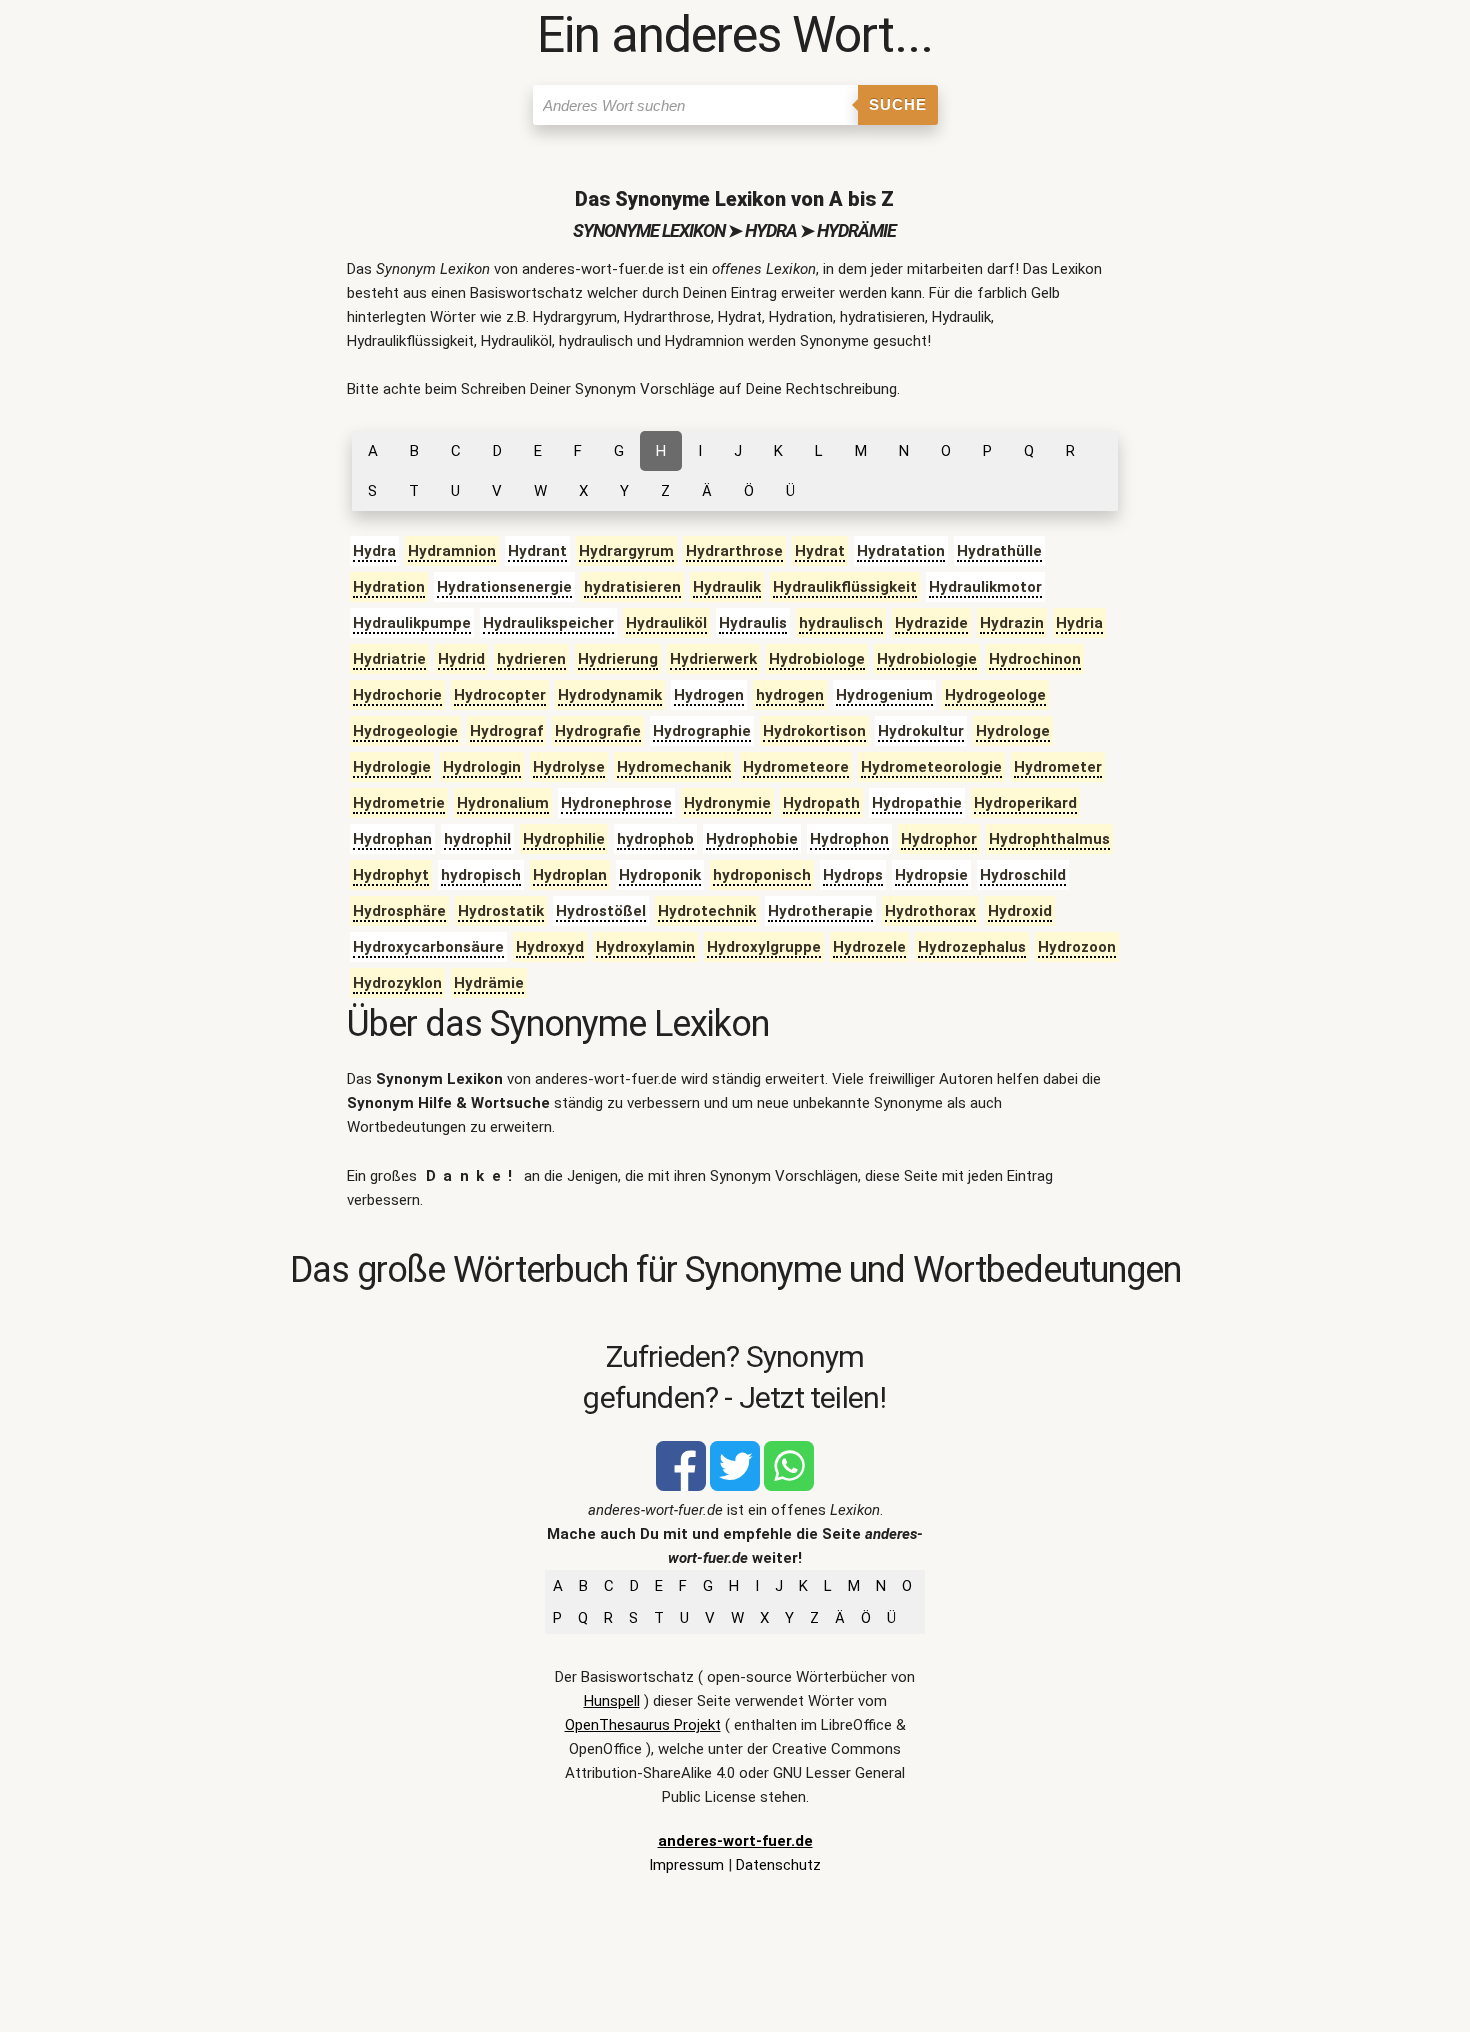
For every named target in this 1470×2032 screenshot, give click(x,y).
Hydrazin (1012, 623)
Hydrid (461, 659)
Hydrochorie (397, 695)
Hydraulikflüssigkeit (845, 587)
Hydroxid (1020, 911)
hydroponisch (762, 875)
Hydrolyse (569, 767)
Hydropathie (917, 803)
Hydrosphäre (399, 911)
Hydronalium (503, 803)
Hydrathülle (999, 551)
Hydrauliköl (666, 623)
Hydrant (537, 551)
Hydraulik (727, 587)
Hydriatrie (389, 659)
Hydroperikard (1025, 803)
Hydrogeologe (995, 695)
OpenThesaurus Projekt (643, 1725)
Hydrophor (939, 839)
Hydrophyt (391, 875)
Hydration (389, 587)
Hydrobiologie (927, 659)
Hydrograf (506, 731)
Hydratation (901, 551)
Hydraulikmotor (985, 587)
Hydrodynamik (610, 695)
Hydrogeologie (405, 731)
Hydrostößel (601, 911)
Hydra (374, 551)
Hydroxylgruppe (764, 947)
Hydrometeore (796, 767)
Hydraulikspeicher (548, 623)
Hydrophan (392, 839)
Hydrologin (482, 767)
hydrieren (531, 659)
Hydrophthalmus (1049, 839)
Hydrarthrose (734, 551)
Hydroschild (1023, 875)
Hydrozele (869, 947)
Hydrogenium (884, 695)
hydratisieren (632, 587)
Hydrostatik (501, 911)
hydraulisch (841, 623)
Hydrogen (709, 695)
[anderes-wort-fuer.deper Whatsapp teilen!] (789, 1486)
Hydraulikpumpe (412, 623)
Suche (898, 104)
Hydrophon (849, 839)
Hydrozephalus (972, 947)
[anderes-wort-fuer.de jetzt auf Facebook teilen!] (681, 1486)
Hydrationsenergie (504, 587)
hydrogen (790, 695)
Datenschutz (778, 1865)
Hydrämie (489, 983)
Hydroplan (570, 875)
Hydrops (853, 875)
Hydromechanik (674, 767)
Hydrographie (702, 731)
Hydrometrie (399, 803)
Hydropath (821, 803)
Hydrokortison (814, 731)
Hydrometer (1058, 767)
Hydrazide (931, 623)
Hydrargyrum (626, 551)
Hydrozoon (1077, 947)
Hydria (1079, 623)
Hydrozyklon (397, 983)
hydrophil (477, 839)
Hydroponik (660, 875)
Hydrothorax (930, 911)
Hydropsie (931, 875)
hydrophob (655, 839)
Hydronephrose (616, 803)
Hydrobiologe (817, 659)
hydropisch (481, 875)
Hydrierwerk (713, 659)
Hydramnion (452, 551)
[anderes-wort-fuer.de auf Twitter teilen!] (735, 1486)
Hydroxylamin (645, 947)
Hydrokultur (921, 731)
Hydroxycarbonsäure (428, 947)
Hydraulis (753, 623)
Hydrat (820, 551)
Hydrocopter (500, 695)
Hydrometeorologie (931, 767)
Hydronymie (727, 803)
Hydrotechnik (707, 911)
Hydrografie (598, 731)
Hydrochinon (1035, 659)
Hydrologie (392, 767)
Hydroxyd (550, 947)
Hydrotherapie (820, 911)
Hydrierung (618, 659)
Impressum (686, 1865)
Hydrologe (1013, 731)
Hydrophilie (564, 839)
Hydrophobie (752, 839)
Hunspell (612, 1701)
